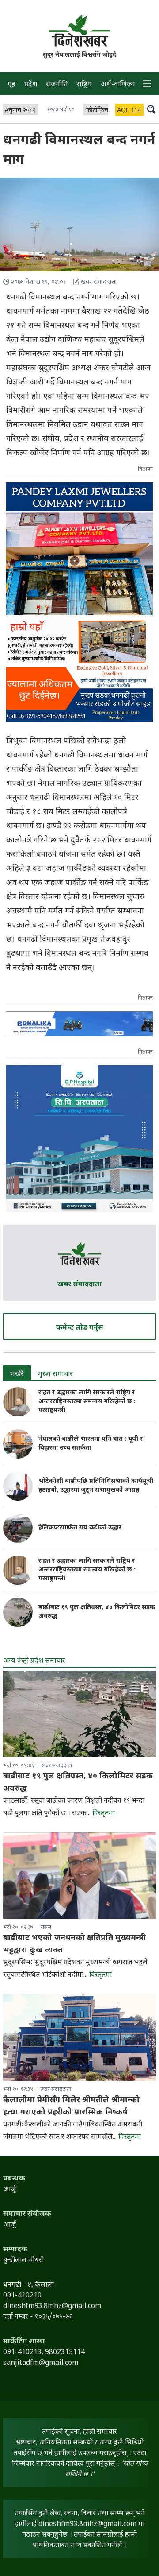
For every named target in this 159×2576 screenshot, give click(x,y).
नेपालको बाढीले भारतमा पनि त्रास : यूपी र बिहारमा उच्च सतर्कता (91, 1444)
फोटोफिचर (98, 111)
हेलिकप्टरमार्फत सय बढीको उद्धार (80, 1528)
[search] (151, 109)
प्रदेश (31, 85)
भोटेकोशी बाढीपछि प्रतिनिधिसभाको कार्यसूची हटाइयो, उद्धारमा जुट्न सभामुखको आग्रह (96, 1486)
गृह (11, 85)
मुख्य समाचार (55, 1375)
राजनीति (57, 85)
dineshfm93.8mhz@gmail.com (87, 2524)
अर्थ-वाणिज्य (118, 85)
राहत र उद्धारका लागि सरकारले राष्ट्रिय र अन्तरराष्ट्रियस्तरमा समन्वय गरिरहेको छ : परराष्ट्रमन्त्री (87, 1402)
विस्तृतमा (104, 1814)
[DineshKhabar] (79, 31)
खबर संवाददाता (79, 1285)
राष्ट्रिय (84, 85)
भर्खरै (17, 1375)
